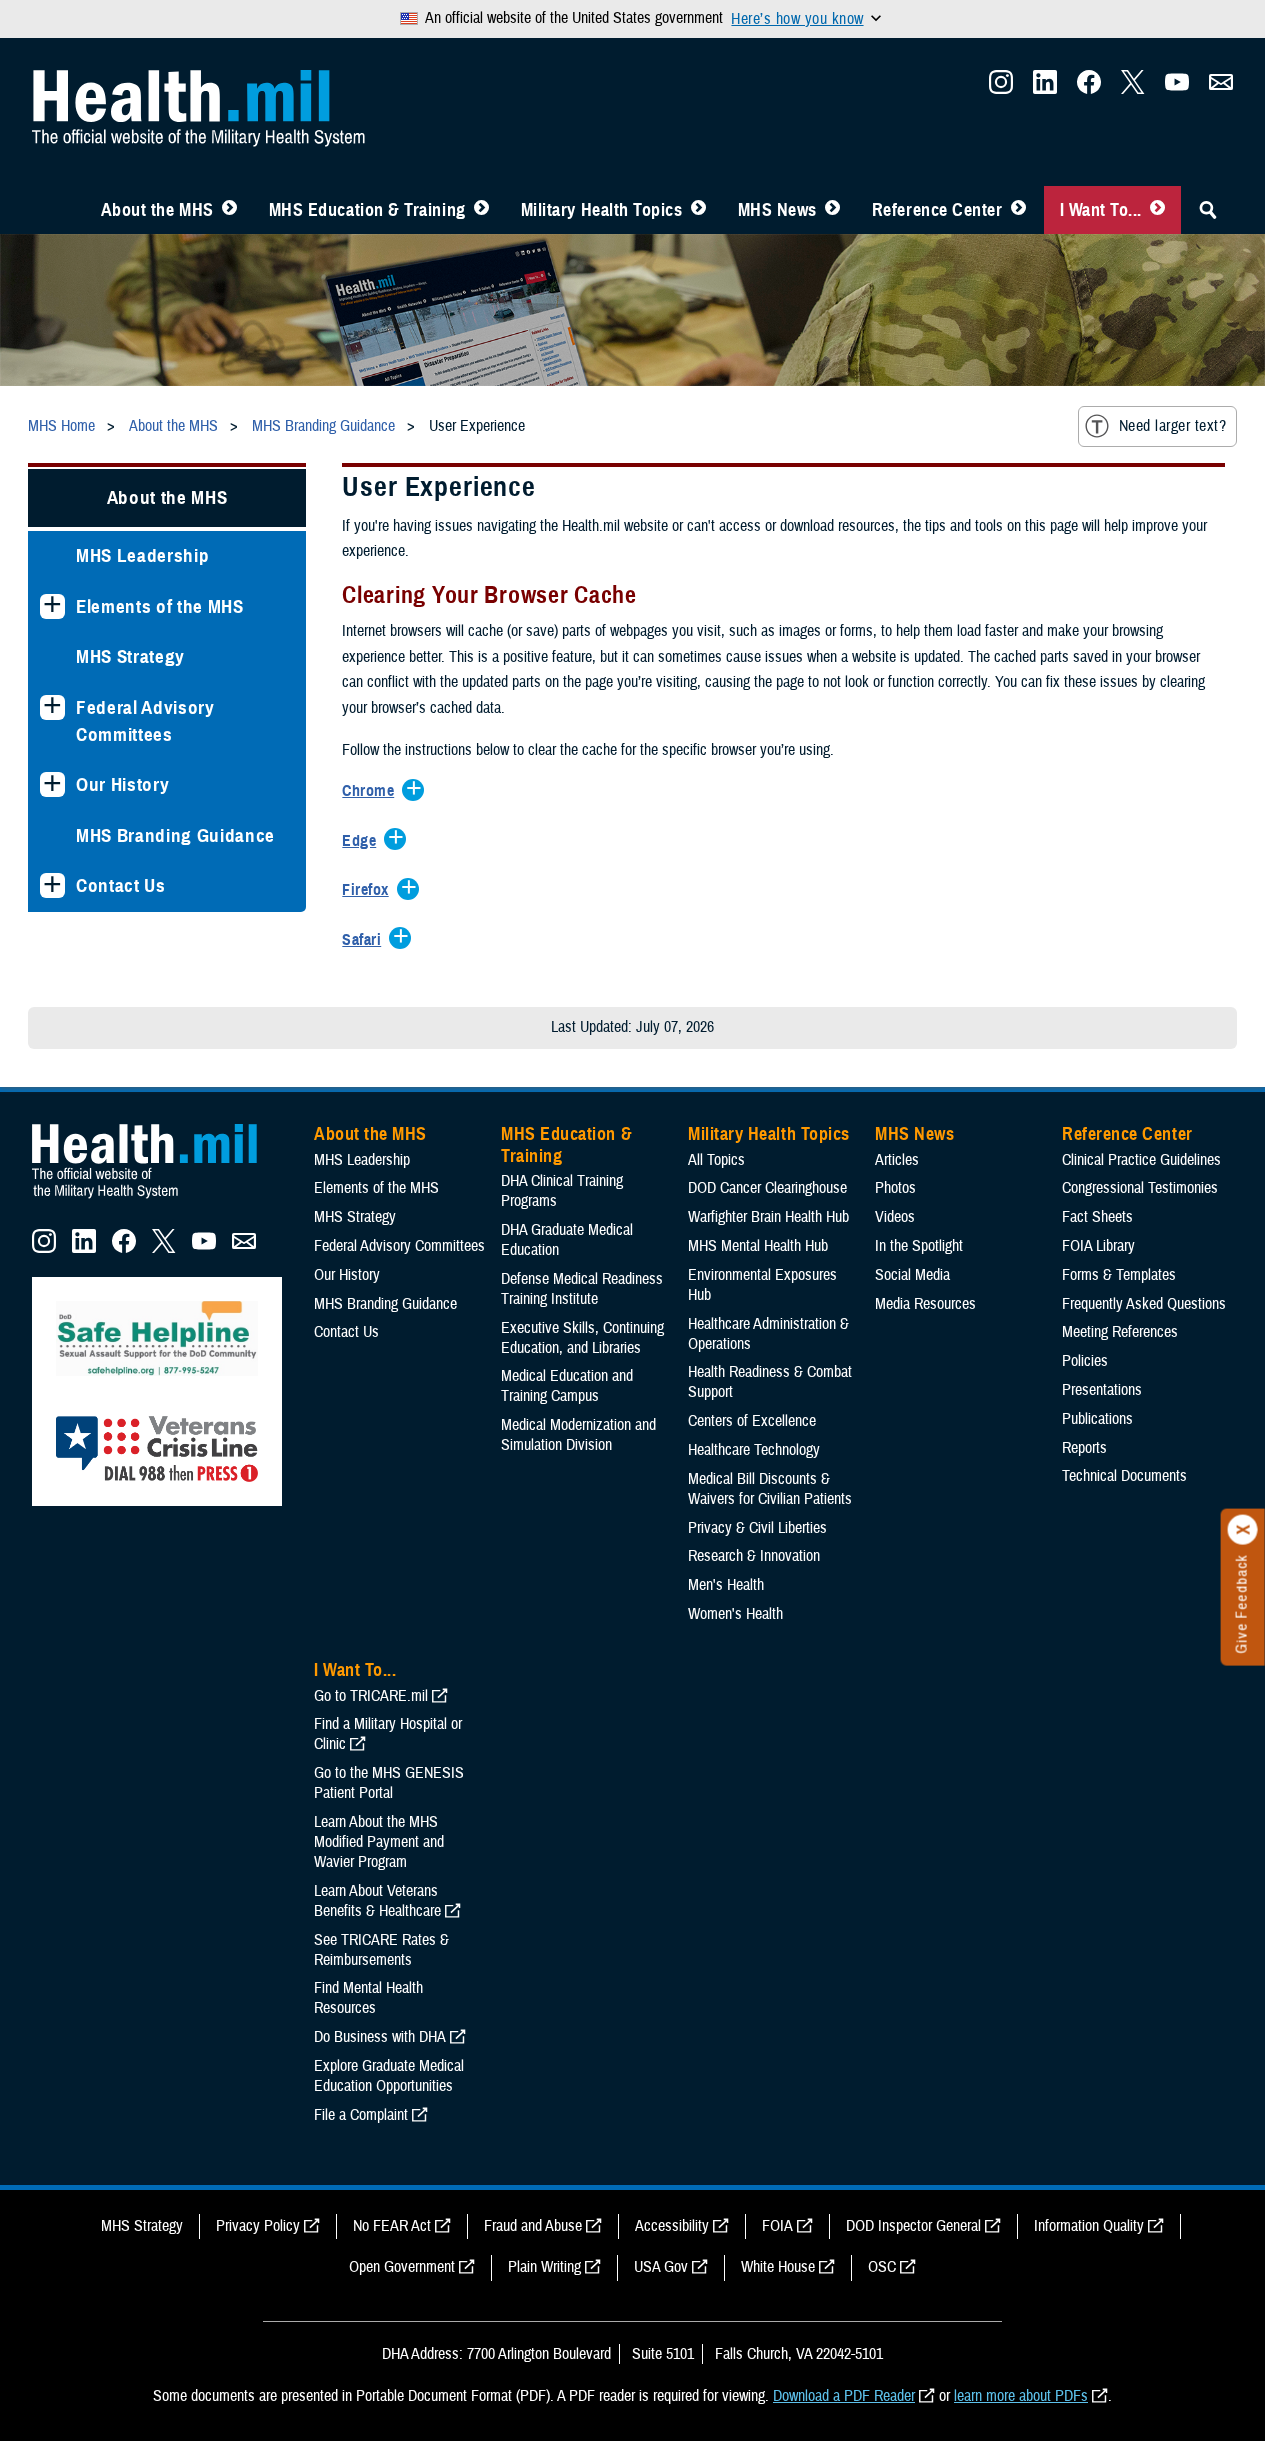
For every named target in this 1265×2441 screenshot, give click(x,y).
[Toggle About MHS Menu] (229, 210)
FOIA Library (1098, 1246)
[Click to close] (1243, 1530)
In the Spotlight (919, 1246)
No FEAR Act (392, 2226)
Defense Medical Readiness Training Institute (582, 1289)
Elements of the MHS (160, 606)
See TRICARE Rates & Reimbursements (381, 1950)
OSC (882, 2267)
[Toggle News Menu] (832, 210)
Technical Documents (1124, 1476)
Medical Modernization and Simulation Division (578, 1435)
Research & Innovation (754, 1556)
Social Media (912, 1275)
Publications (1097, 1419)
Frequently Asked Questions (1144, 1304)
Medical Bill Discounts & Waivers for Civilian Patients (770, 1489)
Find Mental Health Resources (368, 1998)
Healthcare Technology (754, 1450)
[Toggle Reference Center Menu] (1018, 210)
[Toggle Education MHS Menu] (481, 210)
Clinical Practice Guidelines (1141, 1160)
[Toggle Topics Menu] (698, 210)
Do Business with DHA (380, 2037)
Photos (895, 1188)
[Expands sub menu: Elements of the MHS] (52, 606)
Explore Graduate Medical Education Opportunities (389, 2076)
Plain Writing (544, 2267)
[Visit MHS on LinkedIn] (1045, 88)
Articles (897, 1160)
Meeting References (1120, 1332)
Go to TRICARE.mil (371, 1696)
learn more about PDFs (1021, 2396)
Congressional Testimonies (1140, 1188)
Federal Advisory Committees (145, 721)
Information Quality (1089, 2226)
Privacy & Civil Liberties (757, 1528)
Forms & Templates (1119, 1275)
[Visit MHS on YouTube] (1177, 88)
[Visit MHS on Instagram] (1001, 88)
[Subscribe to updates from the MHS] (1221, 88)
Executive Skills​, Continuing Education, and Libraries (582, 1338)
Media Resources (925, 1304)
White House (778, 2267)
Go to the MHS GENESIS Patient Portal (389, 1783)
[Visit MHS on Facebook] (1089, 88)
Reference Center (937, 210)
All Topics (716, 1160)
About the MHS (157, 210)
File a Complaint (361, 2115)
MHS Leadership (142, 555)
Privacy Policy (258, 2226)
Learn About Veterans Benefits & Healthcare (377, 1901)
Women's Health (735, 1614)
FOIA (777, 2226)
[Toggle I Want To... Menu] (1157, 210)
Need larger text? (1172, 426)
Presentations (1102, 1390)
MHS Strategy (130, 656)
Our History (122, 784)
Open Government (402, 2267)
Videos (895, 1217)
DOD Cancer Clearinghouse (767, 1188)
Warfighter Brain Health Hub (768, 1217)
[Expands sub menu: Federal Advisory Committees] (52, 707)
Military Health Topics (602, 210)
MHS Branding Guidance (175, 835)
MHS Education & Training (367, 210)
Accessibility (672, 2226)
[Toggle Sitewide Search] (1208, 210)
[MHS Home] (157, 1199)
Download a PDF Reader (844, 2396)
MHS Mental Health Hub (758, 1246)
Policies (1085, 1361)
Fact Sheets (1097, 1217)
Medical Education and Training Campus (567, 1386)
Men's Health (726, 1585)
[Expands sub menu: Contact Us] (52, 885)
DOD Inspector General (913, 2226)
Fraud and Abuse (533, 2226)
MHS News (777, 210)
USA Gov (661, 2267)
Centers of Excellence (752, 1421)
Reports (1084, 1448)
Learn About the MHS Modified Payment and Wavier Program (379, 1842)
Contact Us (121, 885)
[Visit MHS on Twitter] (1133, 88)
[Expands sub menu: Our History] (52, 784)
